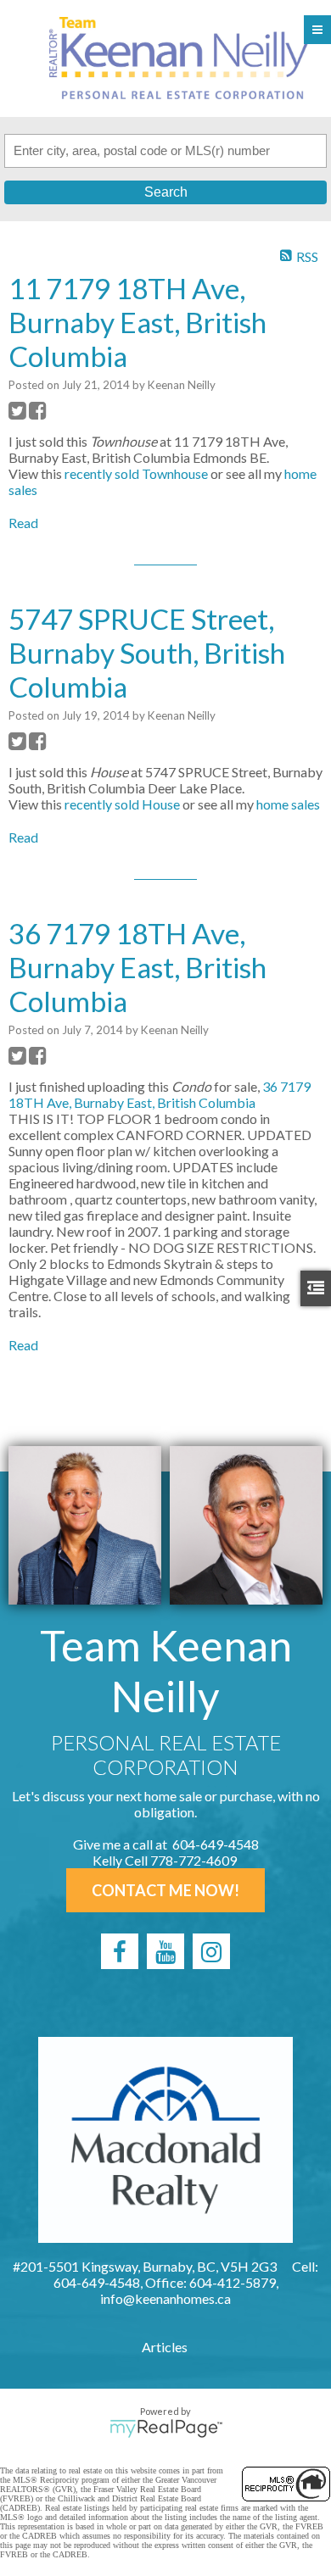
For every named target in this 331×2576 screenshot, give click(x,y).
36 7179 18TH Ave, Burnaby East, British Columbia (160, 1094)
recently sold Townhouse (136, 473)
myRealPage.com (166, 2429)
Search (166, 192)
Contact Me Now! (165, 1890)
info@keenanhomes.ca (165, 2298)
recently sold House (122, 804)
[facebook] (120, 1951)
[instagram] (211, 1951)
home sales (288, 804)
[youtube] (165, 1951)
